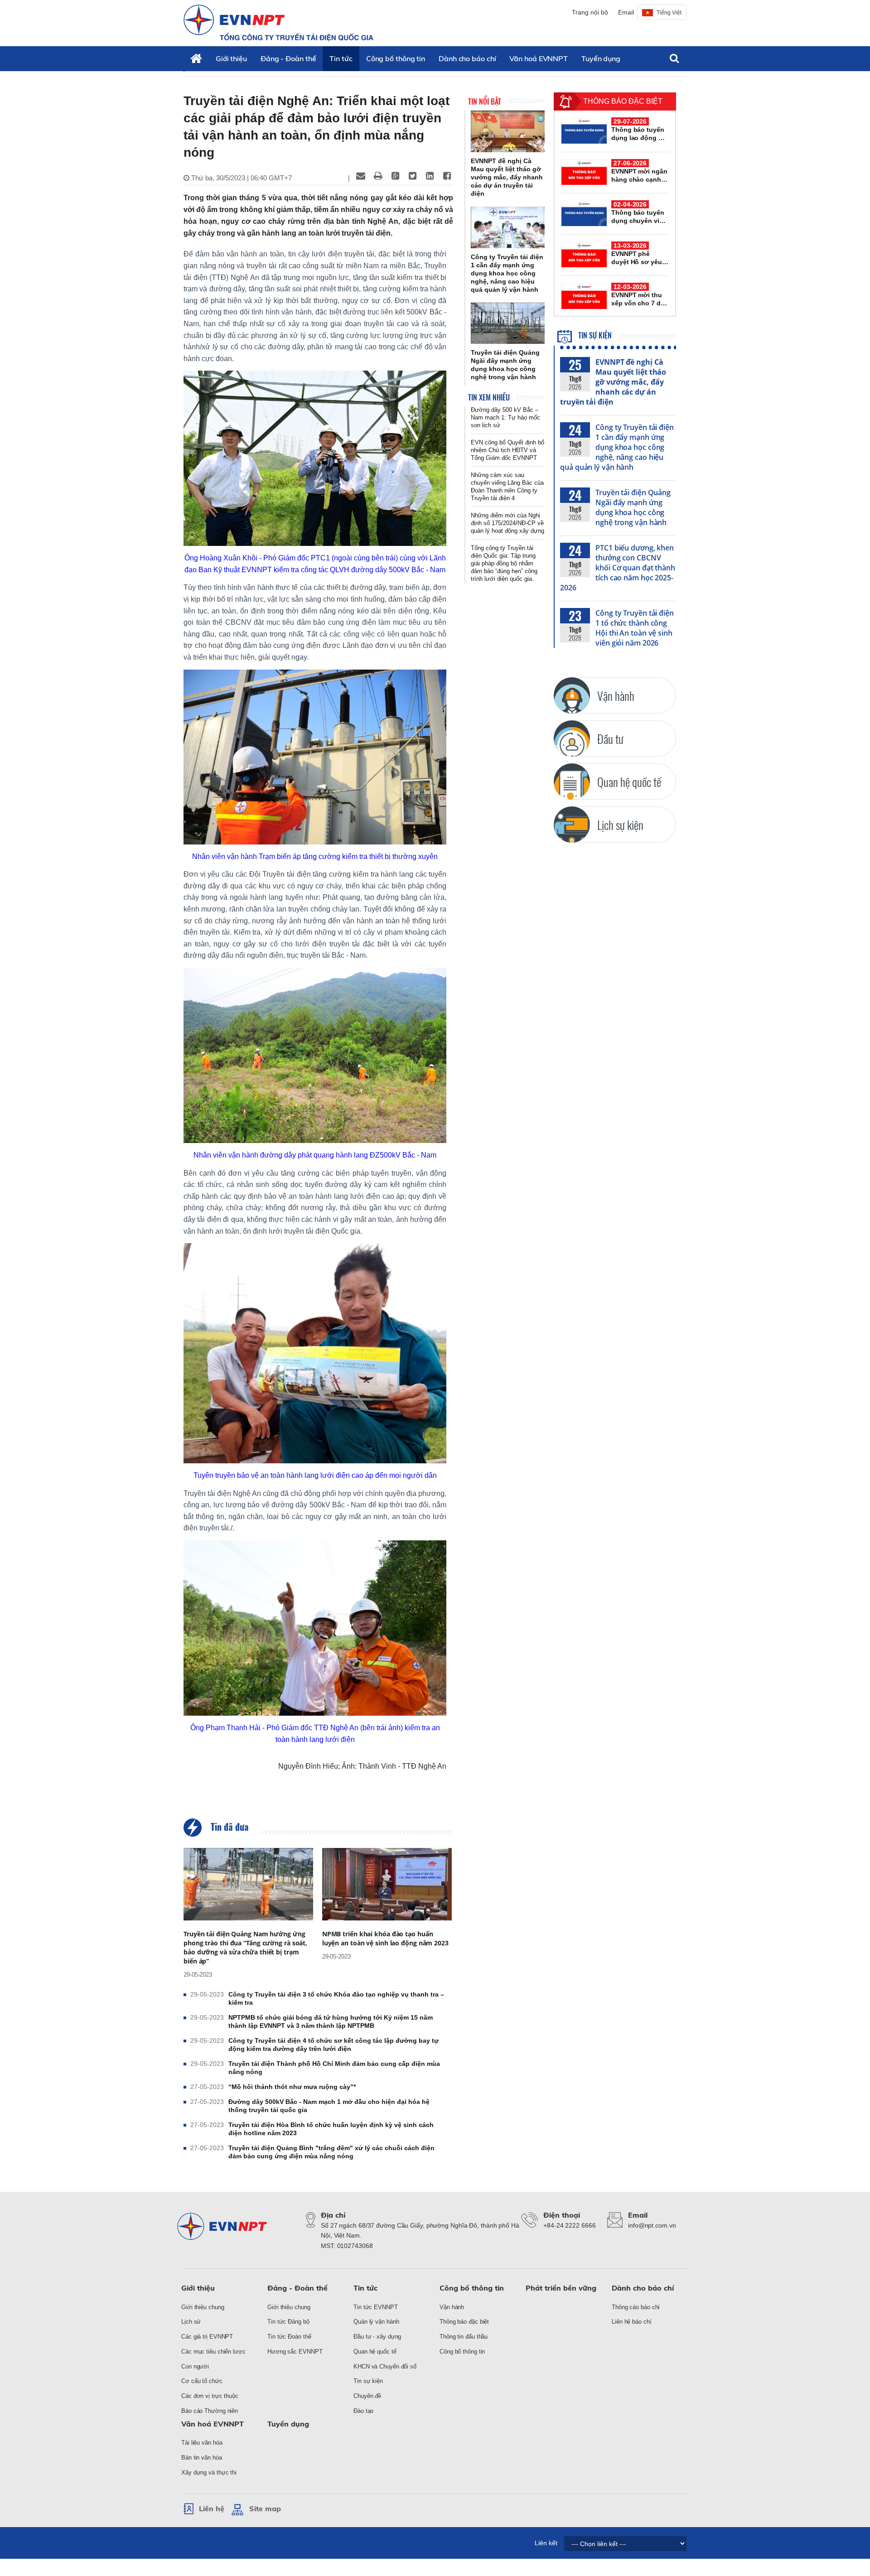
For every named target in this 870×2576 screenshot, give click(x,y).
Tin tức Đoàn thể (289, 2337)
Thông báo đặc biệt (464, 2322)
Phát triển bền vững (561, 2288)
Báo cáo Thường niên (210, 2411)
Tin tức (341, 58)
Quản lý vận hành (376, 2322)
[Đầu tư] (572, 738)
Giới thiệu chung (203, 2307)
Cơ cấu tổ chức (202, 2381)
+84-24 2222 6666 (569, 2225)
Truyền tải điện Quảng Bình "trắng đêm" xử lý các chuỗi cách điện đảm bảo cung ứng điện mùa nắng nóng (331, 2152)
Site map (265, 2508)
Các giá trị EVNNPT (207, 2337)
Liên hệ (212, 2508)
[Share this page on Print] (378, 176)
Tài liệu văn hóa (202, 2443)
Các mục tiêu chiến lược (213, 2352)
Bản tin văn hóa (202, 2458)
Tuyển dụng (601, 58)
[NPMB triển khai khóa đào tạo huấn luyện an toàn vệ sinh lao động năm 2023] (387, 1884)
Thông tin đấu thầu (464, 2337)
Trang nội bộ (590, 12)
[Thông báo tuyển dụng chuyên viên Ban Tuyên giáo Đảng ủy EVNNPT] (584, 213)
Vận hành (452, 2307)
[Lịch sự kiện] (572, 825)
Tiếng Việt (669, 13)
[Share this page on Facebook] (447, 176)
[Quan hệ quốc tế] (572, 781)
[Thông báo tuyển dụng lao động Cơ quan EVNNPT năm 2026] (584, 130)
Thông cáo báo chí (636, 2307)
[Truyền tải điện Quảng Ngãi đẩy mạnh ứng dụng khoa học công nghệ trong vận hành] (508, 323)
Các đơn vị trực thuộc (210, 2396)
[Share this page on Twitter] (412, 176)
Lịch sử (191, 2322)
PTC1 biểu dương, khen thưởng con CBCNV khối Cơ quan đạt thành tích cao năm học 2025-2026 (618, 568)
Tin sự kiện (594, 335)
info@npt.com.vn (652, 2225)
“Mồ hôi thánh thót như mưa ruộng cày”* (292, 2087)
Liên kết (546, 2543)
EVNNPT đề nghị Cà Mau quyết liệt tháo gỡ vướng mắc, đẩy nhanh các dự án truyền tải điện (613, 382)
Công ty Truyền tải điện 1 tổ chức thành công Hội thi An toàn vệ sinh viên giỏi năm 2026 (635, 628)
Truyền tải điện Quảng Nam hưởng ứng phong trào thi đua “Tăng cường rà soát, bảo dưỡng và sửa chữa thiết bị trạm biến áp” (245, 1947)
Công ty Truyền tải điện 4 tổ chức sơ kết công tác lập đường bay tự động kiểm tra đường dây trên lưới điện (333, 2045)
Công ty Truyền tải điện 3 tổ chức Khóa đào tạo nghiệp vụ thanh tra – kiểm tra (336, 1998)
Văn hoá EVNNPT (539, 58)
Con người (195, 2366)
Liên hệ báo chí (632, 2322)
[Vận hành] (572, 695)
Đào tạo (363, 2411)
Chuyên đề (367, 2396)
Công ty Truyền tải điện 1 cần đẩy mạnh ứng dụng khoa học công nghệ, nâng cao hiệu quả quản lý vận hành (617, 447)
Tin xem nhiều (489, 397)
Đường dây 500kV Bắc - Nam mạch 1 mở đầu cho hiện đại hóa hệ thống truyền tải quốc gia (329, 2106)
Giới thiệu (231, 58)
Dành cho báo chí (467, 58)
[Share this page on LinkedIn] (430, 176)
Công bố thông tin (396, 58)
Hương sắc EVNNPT (295, 2352)
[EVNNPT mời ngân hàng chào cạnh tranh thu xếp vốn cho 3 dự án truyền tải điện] (584, 172)
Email (626, 12)
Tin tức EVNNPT (376, 2307)
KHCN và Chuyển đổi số (385, 2366)
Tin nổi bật (485, 101)
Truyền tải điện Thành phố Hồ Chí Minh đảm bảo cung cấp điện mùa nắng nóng (334, 2068)
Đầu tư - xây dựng (377, 2337)
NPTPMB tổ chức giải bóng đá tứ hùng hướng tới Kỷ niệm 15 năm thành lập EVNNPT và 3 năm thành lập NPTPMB (331, 2021)
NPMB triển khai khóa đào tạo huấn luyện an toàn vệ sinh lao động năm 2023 (385, 1938)
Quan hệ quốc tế (375, 2352)
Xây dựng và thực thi (209, 2472)
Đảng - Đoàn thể (288, 58)
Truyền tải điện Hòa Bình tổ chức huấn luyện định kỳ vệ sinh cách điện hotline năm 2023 (331, 2129)
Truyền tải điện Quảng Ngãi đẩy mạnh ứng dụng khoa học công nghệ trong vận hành (633, 507)
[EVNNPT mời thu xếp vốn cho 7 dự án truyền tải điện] (584, 296)
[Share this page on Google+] (395, 176)
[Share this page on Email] (361, 176)
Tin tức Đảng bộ (288, 2322)
